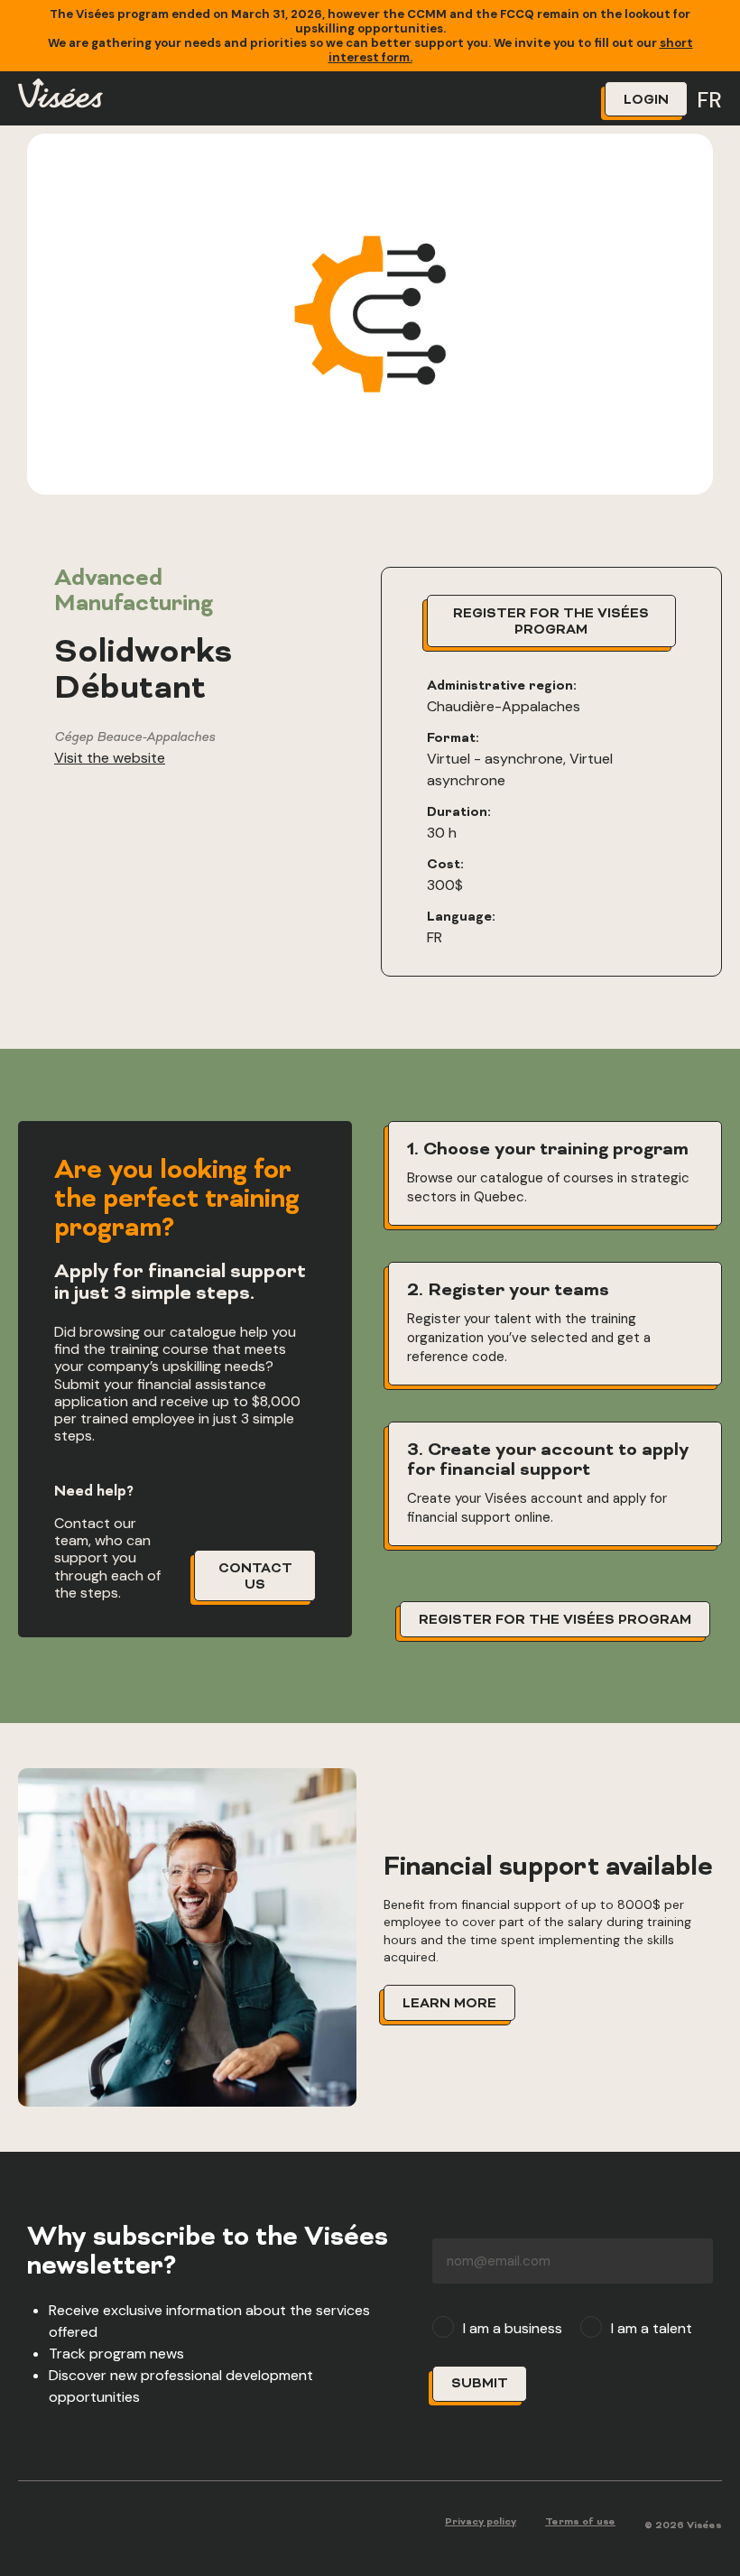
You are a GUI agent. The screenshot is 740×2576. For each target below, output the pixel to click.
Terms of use (580, 2522)
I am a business (513, 2329)
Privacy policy (481, 2522)
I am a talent (652, 2329)
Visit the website (110, 758)
